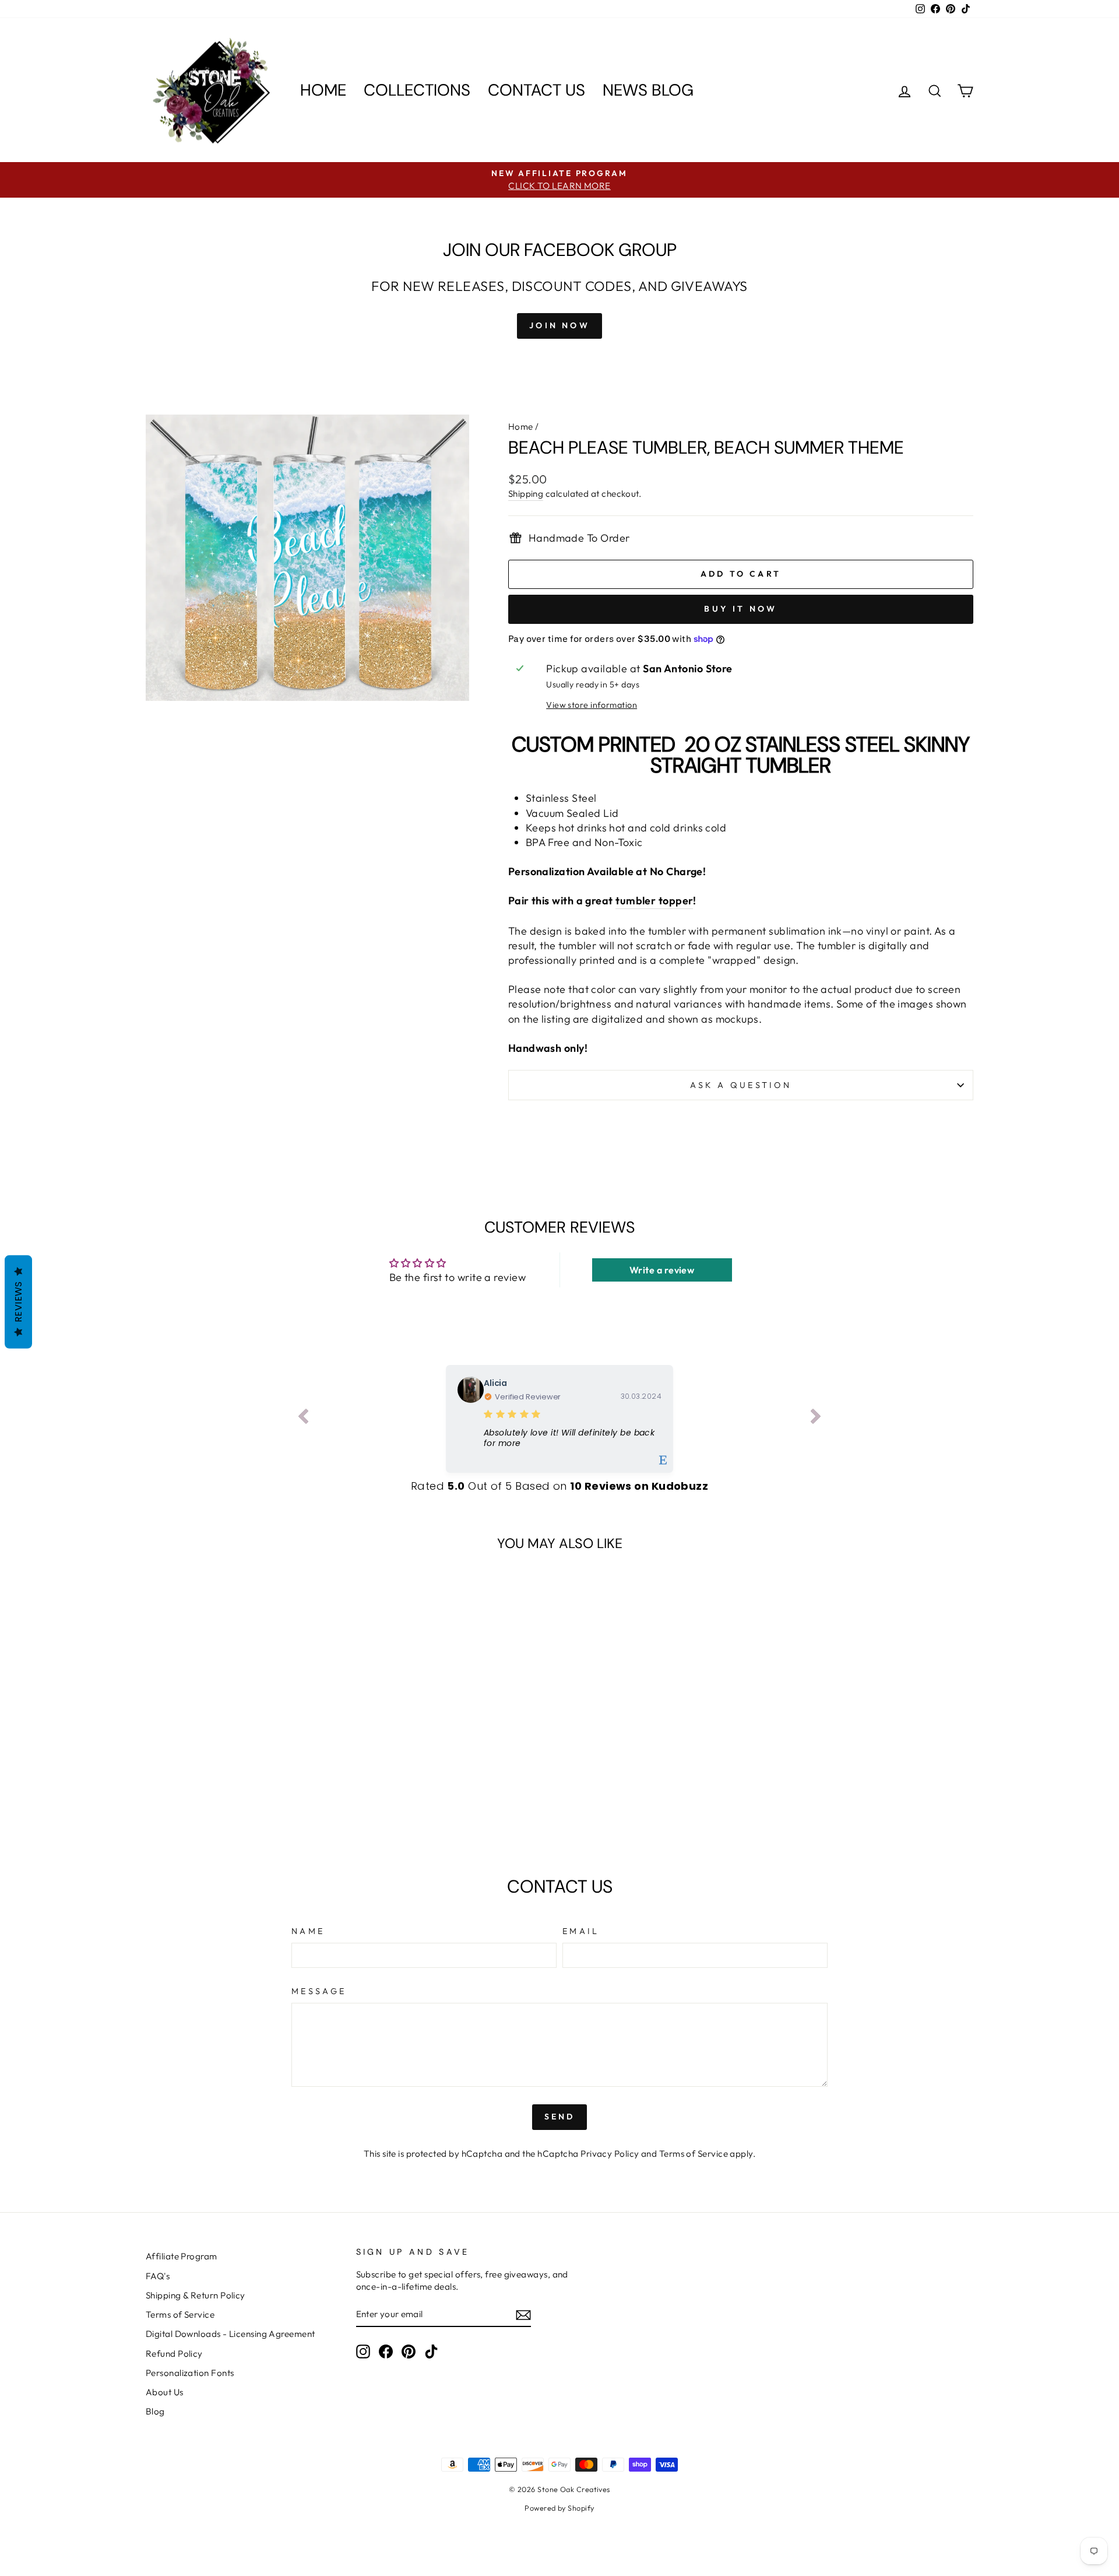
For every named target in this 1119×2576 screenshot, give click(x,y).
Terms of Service (694, 2154)
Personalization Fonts (190, 2373)
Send (560, 2117)
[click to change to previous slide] (303, 1419)
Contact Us (536, 90)
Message (319, 1991)
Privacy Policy (610, 2154)
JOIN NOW (559, 325)
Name (308, 1931)
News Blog (648, 90)
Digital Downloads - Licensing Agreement (231, 2334)
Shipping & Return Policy (196, 2295)
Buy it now (740, 609)
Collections (417, 90)
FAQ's (158, 2276)
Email (581, 1931)
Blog (155, 2411)
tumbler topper (654, 901)
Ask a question (741, 1085)
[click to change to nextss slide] (816, 1419)
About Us (165, 2392)
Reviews (18, 1302)
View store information (592, 705)
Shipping (526, 494)
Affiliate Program (182, 2256)
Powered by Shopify (559, 2508)
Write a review (662, 1270)
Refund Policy (174, 2354)
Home (323, 90)
